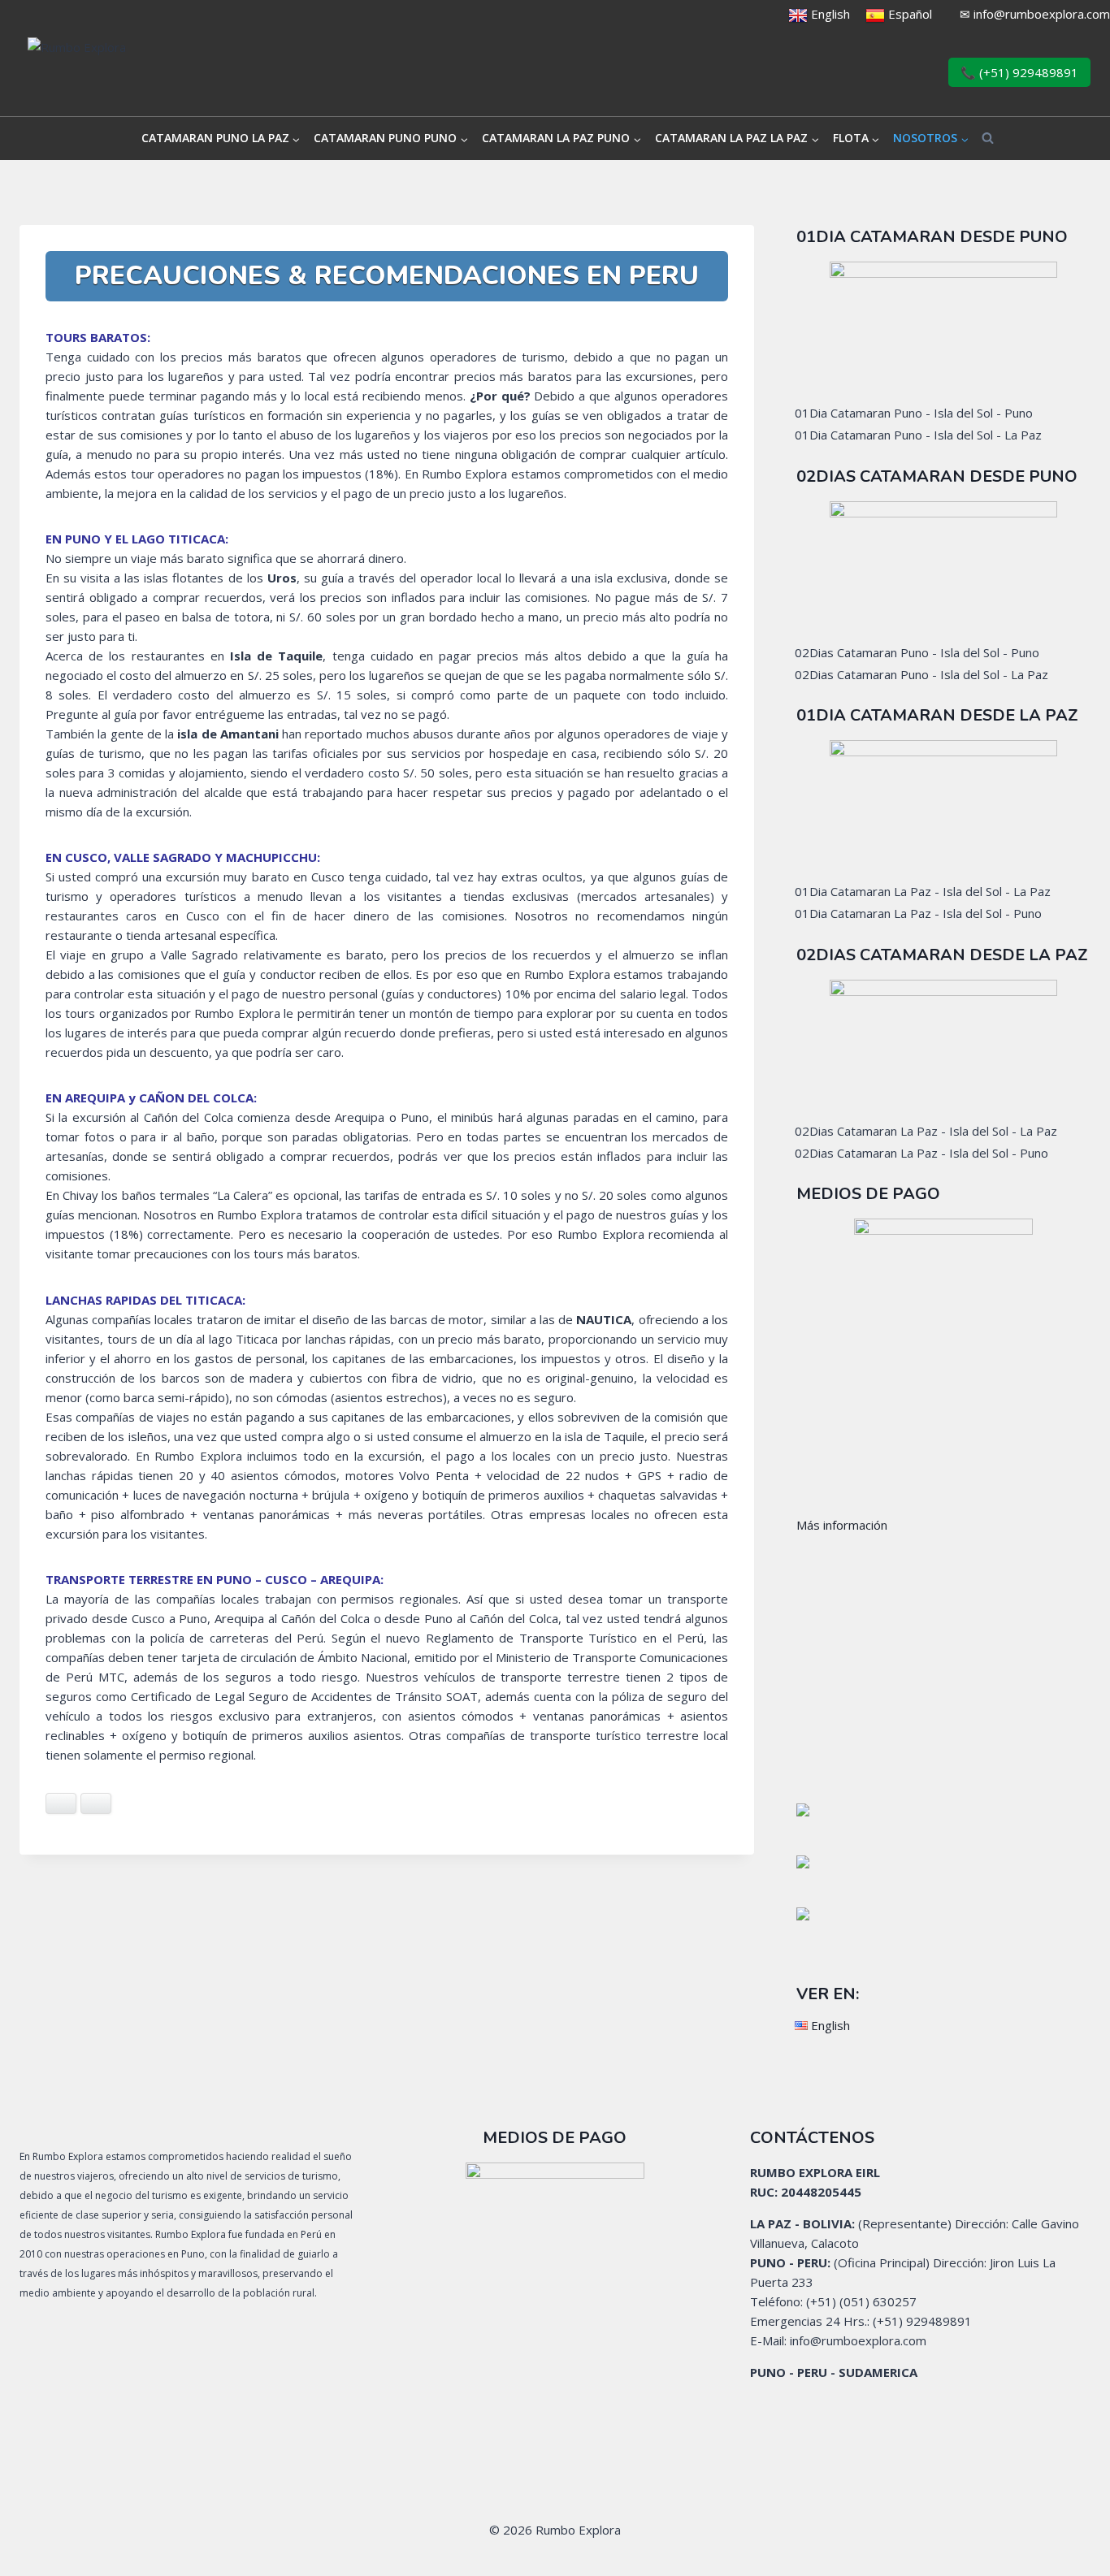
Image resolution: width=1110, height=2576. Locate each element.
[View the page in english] (798, 14)
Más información (842, 1525)
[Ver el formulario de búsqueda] (988, 139)
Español (910, 14)
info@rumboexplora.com (1042, 14)
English (829, 14)
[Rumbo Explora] (162, 73)
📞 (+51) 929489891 (1019, 72)
